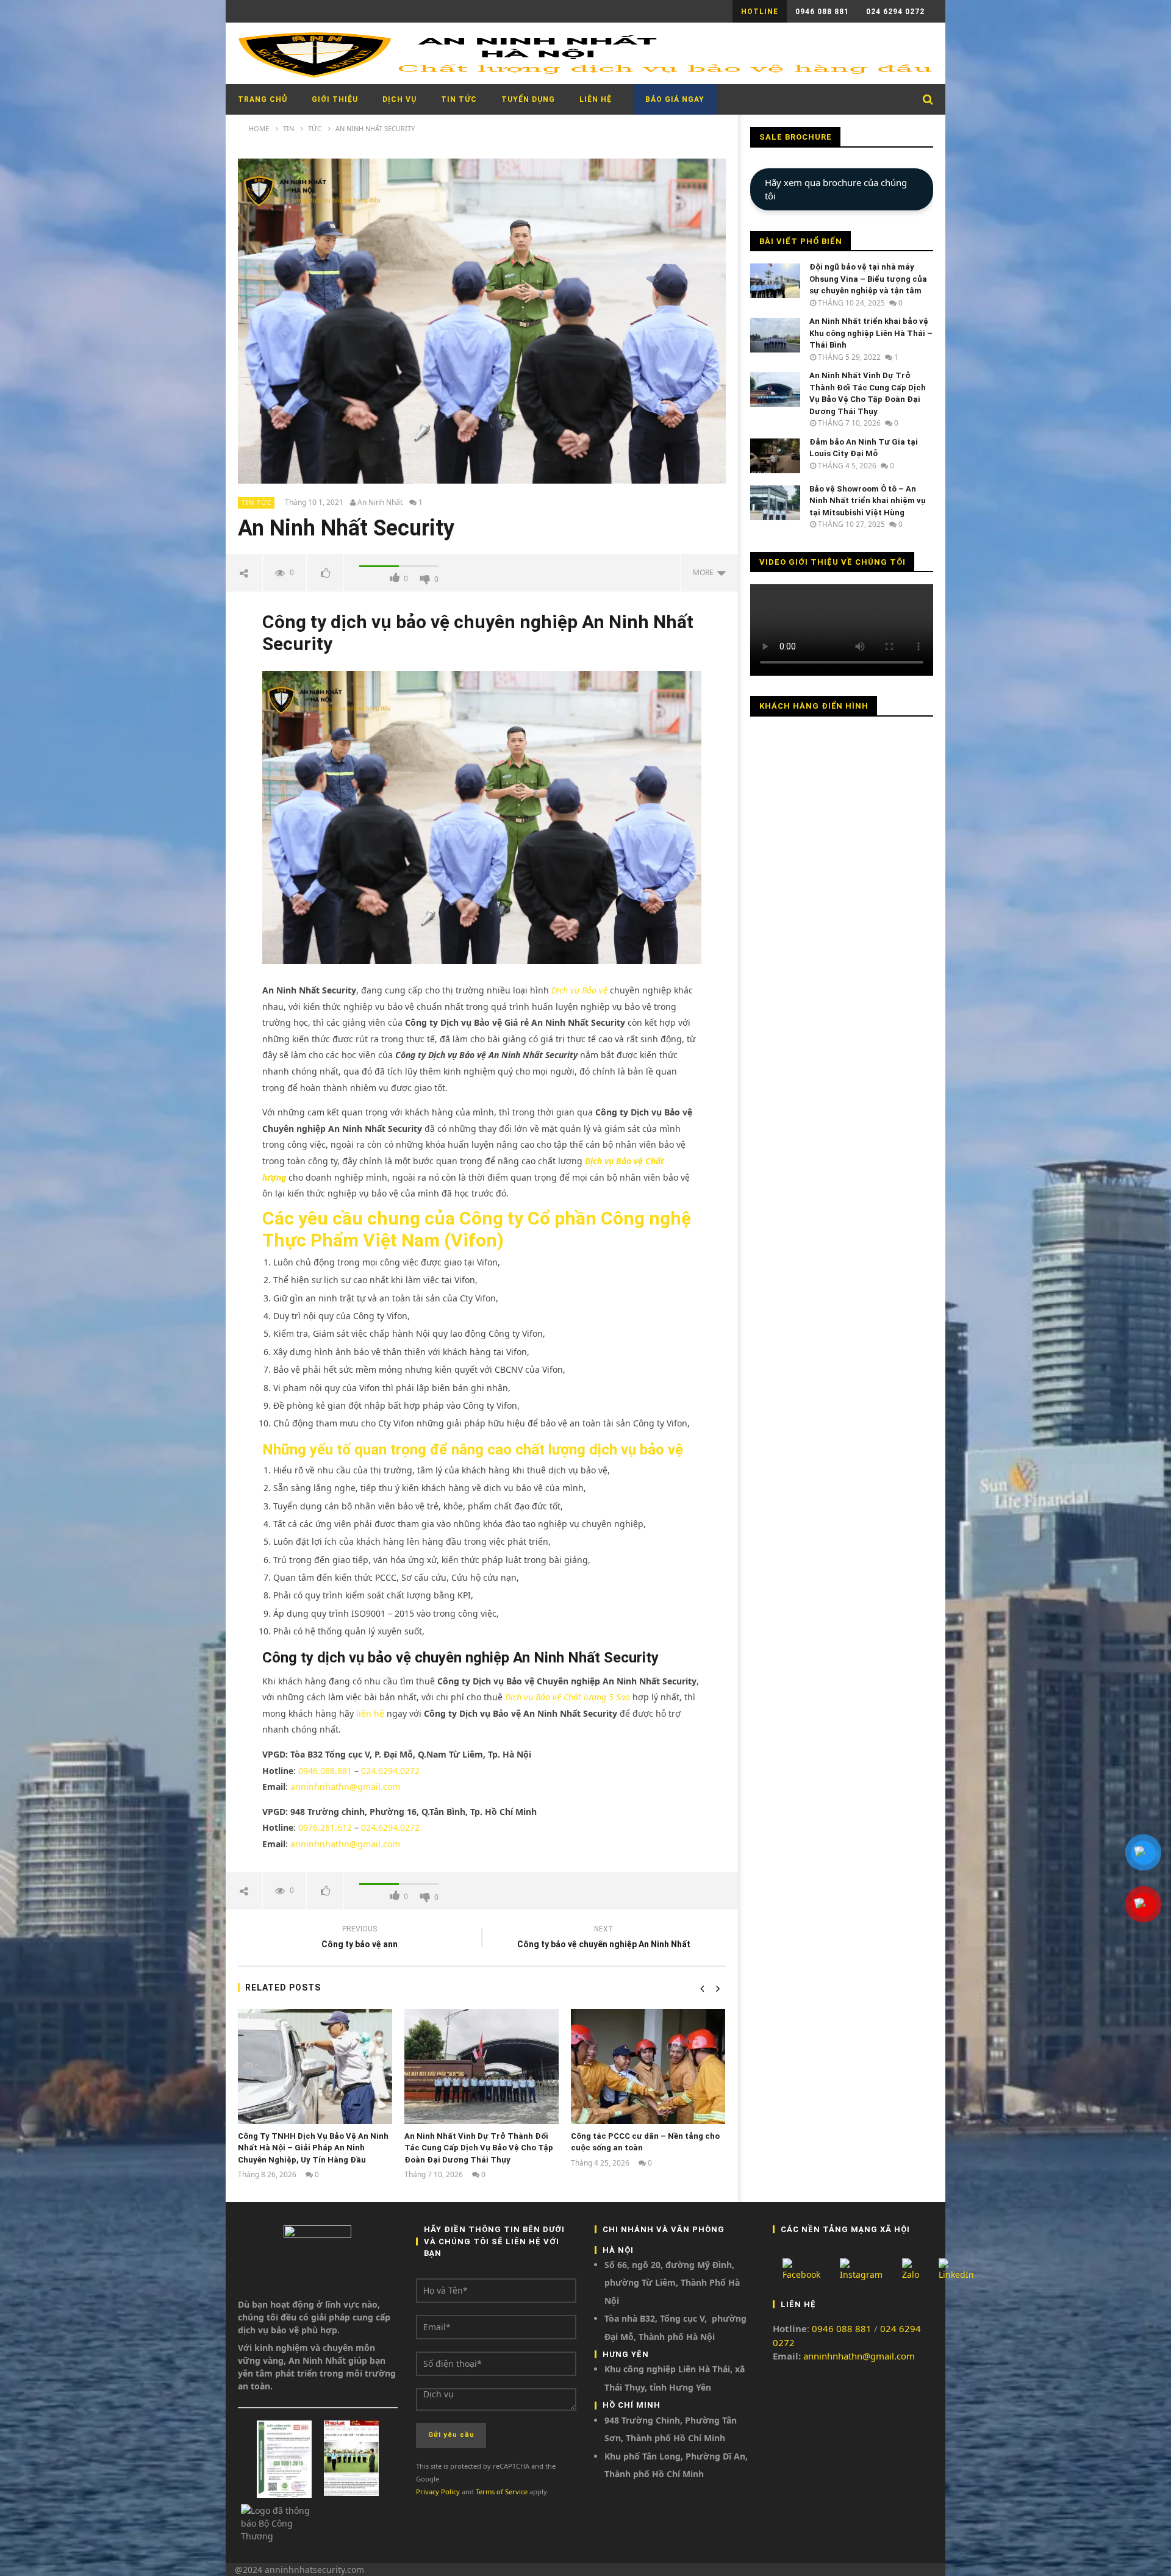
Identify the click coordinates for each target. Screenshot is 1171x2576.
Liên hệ (596, 99)
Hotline (760, 12)
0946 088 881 (822, 12)
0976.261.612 (325, 1827)
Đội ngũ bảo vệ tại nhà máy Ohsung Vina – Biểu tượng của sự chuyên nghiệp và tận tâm (868, 279)
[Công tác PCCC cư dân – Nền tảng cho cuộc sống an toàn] (648, 2066)
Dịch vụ (399, 99)
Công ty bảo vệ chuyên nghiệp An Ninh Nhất (604, 1938)
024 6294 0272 (895, 12)
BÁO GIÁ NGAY (675, 99)
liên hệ (369, 1713)
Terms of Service (502, 2492)
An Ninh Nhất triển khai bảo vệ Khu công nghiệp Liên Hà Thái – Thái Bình (871, 333)
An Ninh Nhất (380, 503)
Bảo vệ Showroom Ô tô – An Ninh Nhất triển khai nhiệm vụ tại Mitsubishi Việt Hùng (868, 501)
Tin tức (459, 99)
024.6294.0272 (390, 1771)
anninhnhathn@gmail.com (345, 1787)
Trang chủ (263, 99)
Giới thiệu (335, 99)
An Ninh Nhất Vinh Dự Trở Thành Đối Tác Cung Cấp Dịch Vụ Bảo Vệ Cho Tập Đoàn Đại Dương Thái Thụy (479, 2148)
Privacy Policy (438, 2492)
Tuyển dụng (528, 99)
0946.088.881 (325, 1771)
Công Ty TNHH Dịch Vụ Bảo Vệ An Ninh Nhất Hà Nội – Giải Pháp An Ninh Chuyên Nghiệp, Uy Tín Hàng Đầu (313, 2148)
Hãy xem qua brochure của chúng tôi (836, 189)
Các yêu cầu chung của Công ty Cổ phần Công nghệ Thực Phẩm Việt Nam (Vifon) (477, 1229)
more (705, 572)
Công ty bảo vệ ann (360, 1938)
